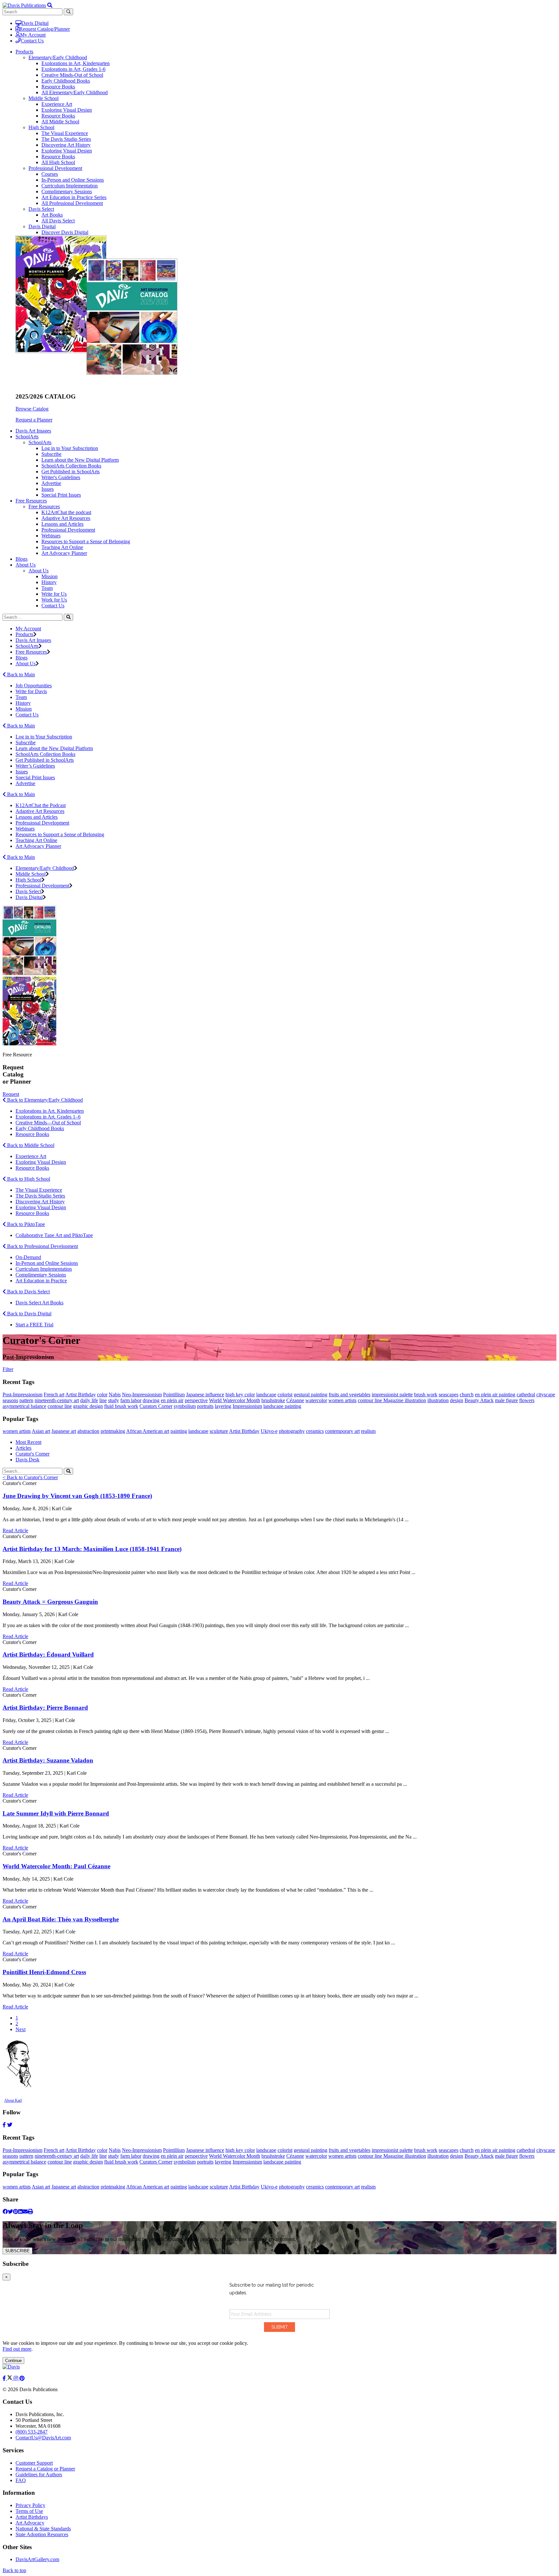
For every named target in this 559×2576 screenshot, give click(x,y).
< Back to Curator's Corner (30, 1477)
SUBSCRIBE (17, 2251)
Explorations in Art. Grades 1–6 (48, 1117)
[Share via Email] (25, 2212)
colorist (285, 1395)
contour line (60, 1406)
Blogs (22, 559)
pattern (26, 1400)
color (102, 1395)
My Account (33, 35)
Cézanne (295, 1400)
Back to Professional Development (42, 1246)
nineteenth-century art (57, 1400)
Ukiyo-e (269, 1431)
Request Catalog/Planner (45, 29)
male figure (506, 1400)
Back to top (14, 2570)
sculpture (219, 1431)
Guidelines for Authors (39, 2475)
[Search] (68, 617)
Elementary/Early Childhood (58, 57)
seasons (10, 1400)
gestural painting (311, 1395)
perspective (196, 1400)
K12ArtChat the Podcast (41, 805)
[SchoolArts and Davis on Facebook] (5, 2378)
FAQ (21, 2480)
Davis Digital (35, 23)
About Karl (13, 2100)
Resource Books (58, 87)
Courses (50, 174)
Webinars (51, 536)
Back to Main (20, 675)
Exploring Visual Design (67, 110)
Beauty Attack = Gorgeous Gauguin (50, 1602)
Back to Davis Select (28, 1292)
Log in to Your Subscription (70, 448)
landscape (266, 1395)
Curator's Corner (33, 1454)
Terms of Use (29, 2511)
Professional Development (55, 168)
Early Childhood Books (66, 81)
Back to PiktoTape (25, 1224)
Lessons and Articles (62, 524)
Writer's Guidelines (61, 477)
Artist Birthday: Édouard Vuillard (48, 1654)
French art (54, 1395)
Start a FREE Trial (34, 1325)
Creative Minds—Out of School (48, 1123)
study (114, 1400)
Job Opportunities (34, 686)
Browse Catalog (32, 409)
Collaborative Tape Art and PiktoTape (54, 1235)
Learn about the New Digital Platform (80, 460)
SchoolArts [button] (27, 437)
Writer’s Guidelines (35, 766)
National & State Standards (43, 2529)
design (457, 1400)
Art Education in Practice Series (74, 197)
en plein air (172, 1400)
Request (11, 1094)
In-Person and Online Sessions (73, 180)
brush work (426, 1395)
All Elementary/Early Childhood (75, 92)
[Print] (30, 2212)
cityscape (546, 1395)
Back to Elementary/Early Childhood (44, 1100)
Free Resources (44, 506)
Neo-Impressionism (142, 1395)
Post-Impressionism (22, 1395)
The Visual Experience (65, 133)
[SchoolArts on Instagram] (16, 2378)
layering (223, 1406)
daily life (89, 1400)
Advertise (51, 483)
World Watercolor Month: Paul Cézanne (56, 1866)
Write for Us (54, 594)
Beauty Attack (479, 1400)
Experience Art (57, 104)
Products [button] (24, 52)
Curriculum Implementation (70, 186)
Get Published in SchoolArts (71, 472)
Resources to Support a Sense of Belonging (86, 541)
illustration (438, 1400)
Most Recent (28, 1442)
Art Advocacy (30, 2523)
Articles (23, 1448)
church (467, 1395)
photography (292, 1431)
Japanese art (64, 1431)
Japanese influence (205, 1395)
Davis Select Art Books (39, 1303)
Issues (48, 489)
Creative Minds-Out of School (72, 75)
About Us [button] (26, 565)
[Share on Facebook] (5, 2212)
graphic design (88, 1406)
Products (24, 634)
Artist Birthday (81, 1395)
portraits (205, 1406)
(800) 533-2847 (32, 2432)
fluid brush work (121, 1406)
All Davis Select (58, 221)
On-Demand (28, 1257)
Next (21, 2029)
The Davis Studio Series (66, 139)
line (103, 1400)
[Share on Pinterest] (16, 2212)
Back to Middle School (30, 1145)
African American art (148, 1431)
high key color (240, 1395)
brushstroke (273, 1400)
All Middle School (60, 122)
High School (41, 127)
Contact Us (32, 41)
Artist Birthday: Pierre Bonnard (45, 1708)
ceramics (315, 1431)
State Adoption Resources (42, 2534)
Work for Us (54, 600)
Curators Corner (156, 1406)
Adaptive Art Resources (66, 518)
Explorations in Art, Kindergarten (76, 63)
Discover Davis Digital (65, 232)
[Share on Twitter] (10, 2212)
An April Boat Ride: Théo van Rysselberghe (61, 1919)
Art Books (52, 215)
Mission (49, 576)
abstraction (88, 1431)
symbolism (185, 1406)
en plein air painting (495, 1395)
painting (179, 1431)
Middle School (44, 98)
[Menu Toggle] (50, 5)
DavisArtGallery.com (37, 2559)
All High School (58, 162)
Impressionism (247, 1406)
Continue (13, 2361)
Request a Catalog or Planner (45, 2469)
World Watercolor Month (235, 1400)
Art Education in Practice (41, 1281)
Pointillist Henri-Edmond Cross (44, 1972)
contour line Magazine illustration (392, 1400)
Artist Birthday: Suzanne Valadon (48, 1760)
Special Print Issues (61, 495)
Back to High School (28, 1179)
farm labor (131, 1400)
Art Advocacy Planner (64, 553)
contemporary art (342, 1431)
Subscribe (51, 454)
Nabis (115, 1395)
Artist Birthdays (32, 2517)
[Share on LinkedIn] (20, 2212)
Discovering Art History (66, 145)
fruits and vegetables (350, 1395)
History (49, 582)
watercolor (316, 1400)
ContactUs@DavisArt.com (43, 2438)
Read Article (15, 1530)
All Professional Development (72, 203)
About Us (38, 571)
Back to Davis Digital (29, 1314)
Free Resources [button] (31, 501)
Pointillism (174, 1395)
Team (47, 588)
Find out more (17, 2349)
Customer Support (34, 2463)
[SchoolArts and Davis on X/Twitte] (10, 2378)
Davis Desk (27, 1460)
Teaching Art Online (62, 547)
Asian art (41, 1431)
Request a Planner (34, 420)
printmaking (113, 1431)
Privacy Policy (30, 2505)
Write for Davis (31, 691)
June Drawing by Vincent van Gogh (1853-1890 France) (77, 1496)
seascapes (449, 1395)
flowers (527, 1400)
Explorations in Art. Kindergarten (50, 1111)
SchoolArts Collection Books (71, 466)
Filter (8, 1369)
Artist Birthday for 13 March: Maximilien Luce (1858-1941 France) (92, 1549)
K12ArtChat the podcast (66, 512)
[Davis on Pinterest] (22, 2378)
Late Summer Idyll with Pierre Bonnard (56, 1813)
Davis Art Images (33, 431)
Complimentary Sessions (67, 191)
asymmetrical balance (24, 1406)
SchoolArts (40, 442)
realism (368, 1431)
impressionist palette (392, 1395)
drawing (151, 1400)
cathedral (526, 1395)
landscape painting (282, 1406)
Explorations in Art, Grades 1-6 (73, 69)
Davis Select (41, 209)
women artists (342, 1400)
